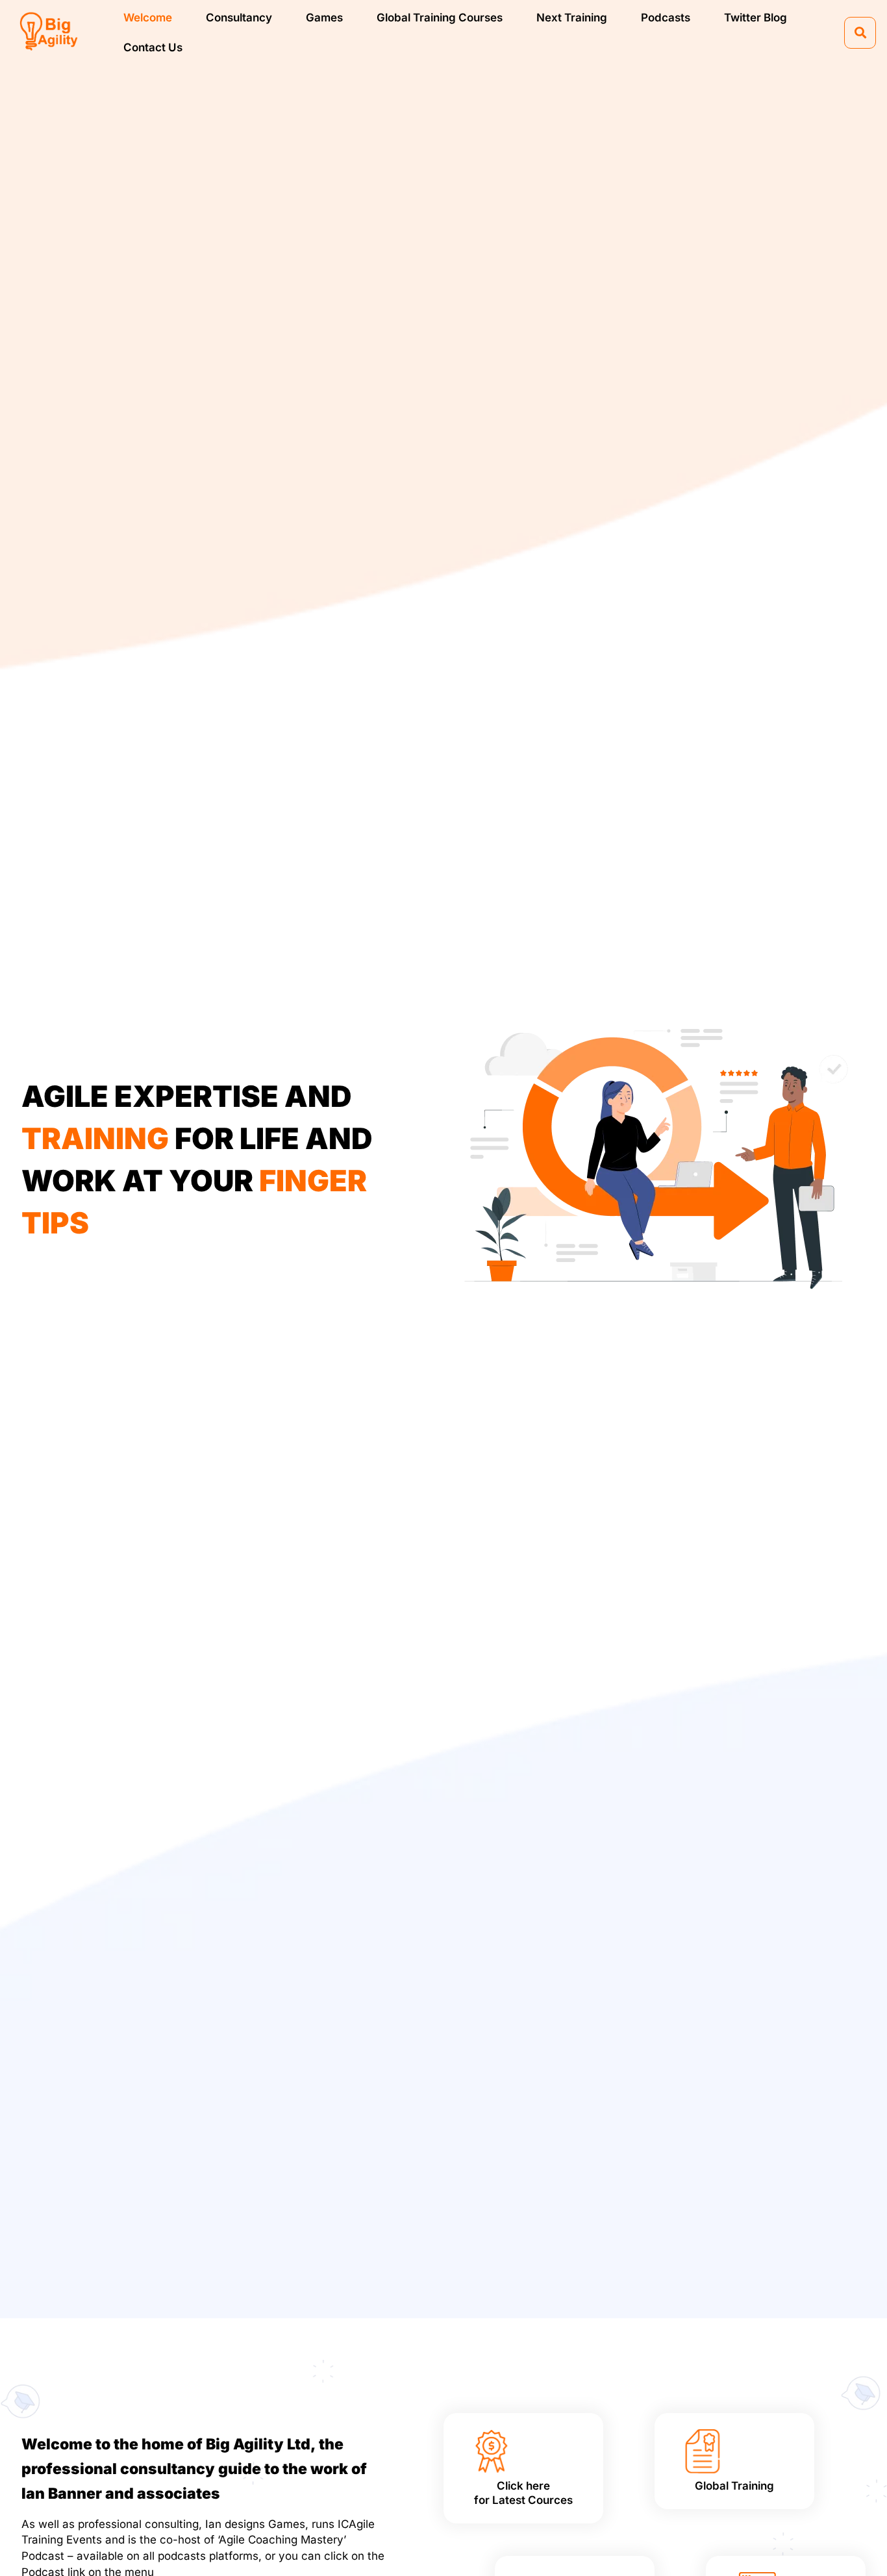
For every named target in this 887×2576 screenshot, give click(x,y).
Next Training (572, 18)
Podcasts (666, 18)
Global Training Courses (440, 18)
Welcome (148, 18)
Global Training (734, 2486)
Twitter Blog (756, 18)
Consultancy (239, 18)
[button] (860, 33)
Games (324, 18)
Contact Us (153, 47)
